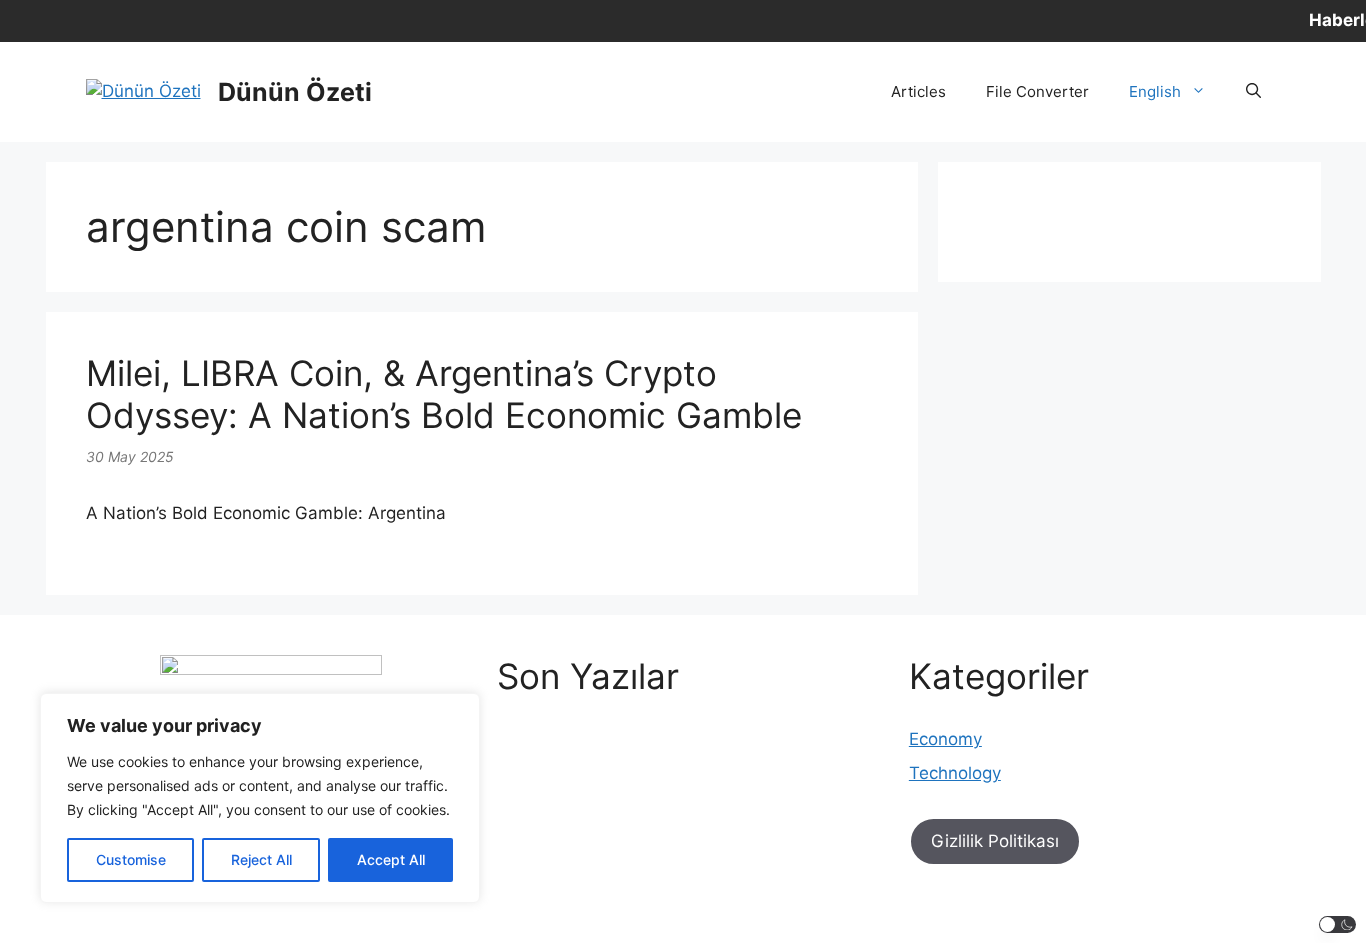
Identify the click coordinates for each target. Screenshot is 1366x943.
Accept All (391, 859)
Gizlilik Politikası (995, 841)
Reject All (261, 859)
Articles (918, 91)
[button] (1253, 92)
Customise (131, 859)
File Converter (1037, 91)
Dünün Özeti (295, 92)
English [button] (1155, 91)
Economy (945, 739)
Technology (955, 773)
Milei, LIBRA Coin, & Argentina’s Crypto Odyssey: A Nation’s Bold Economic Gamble (444, 394)
